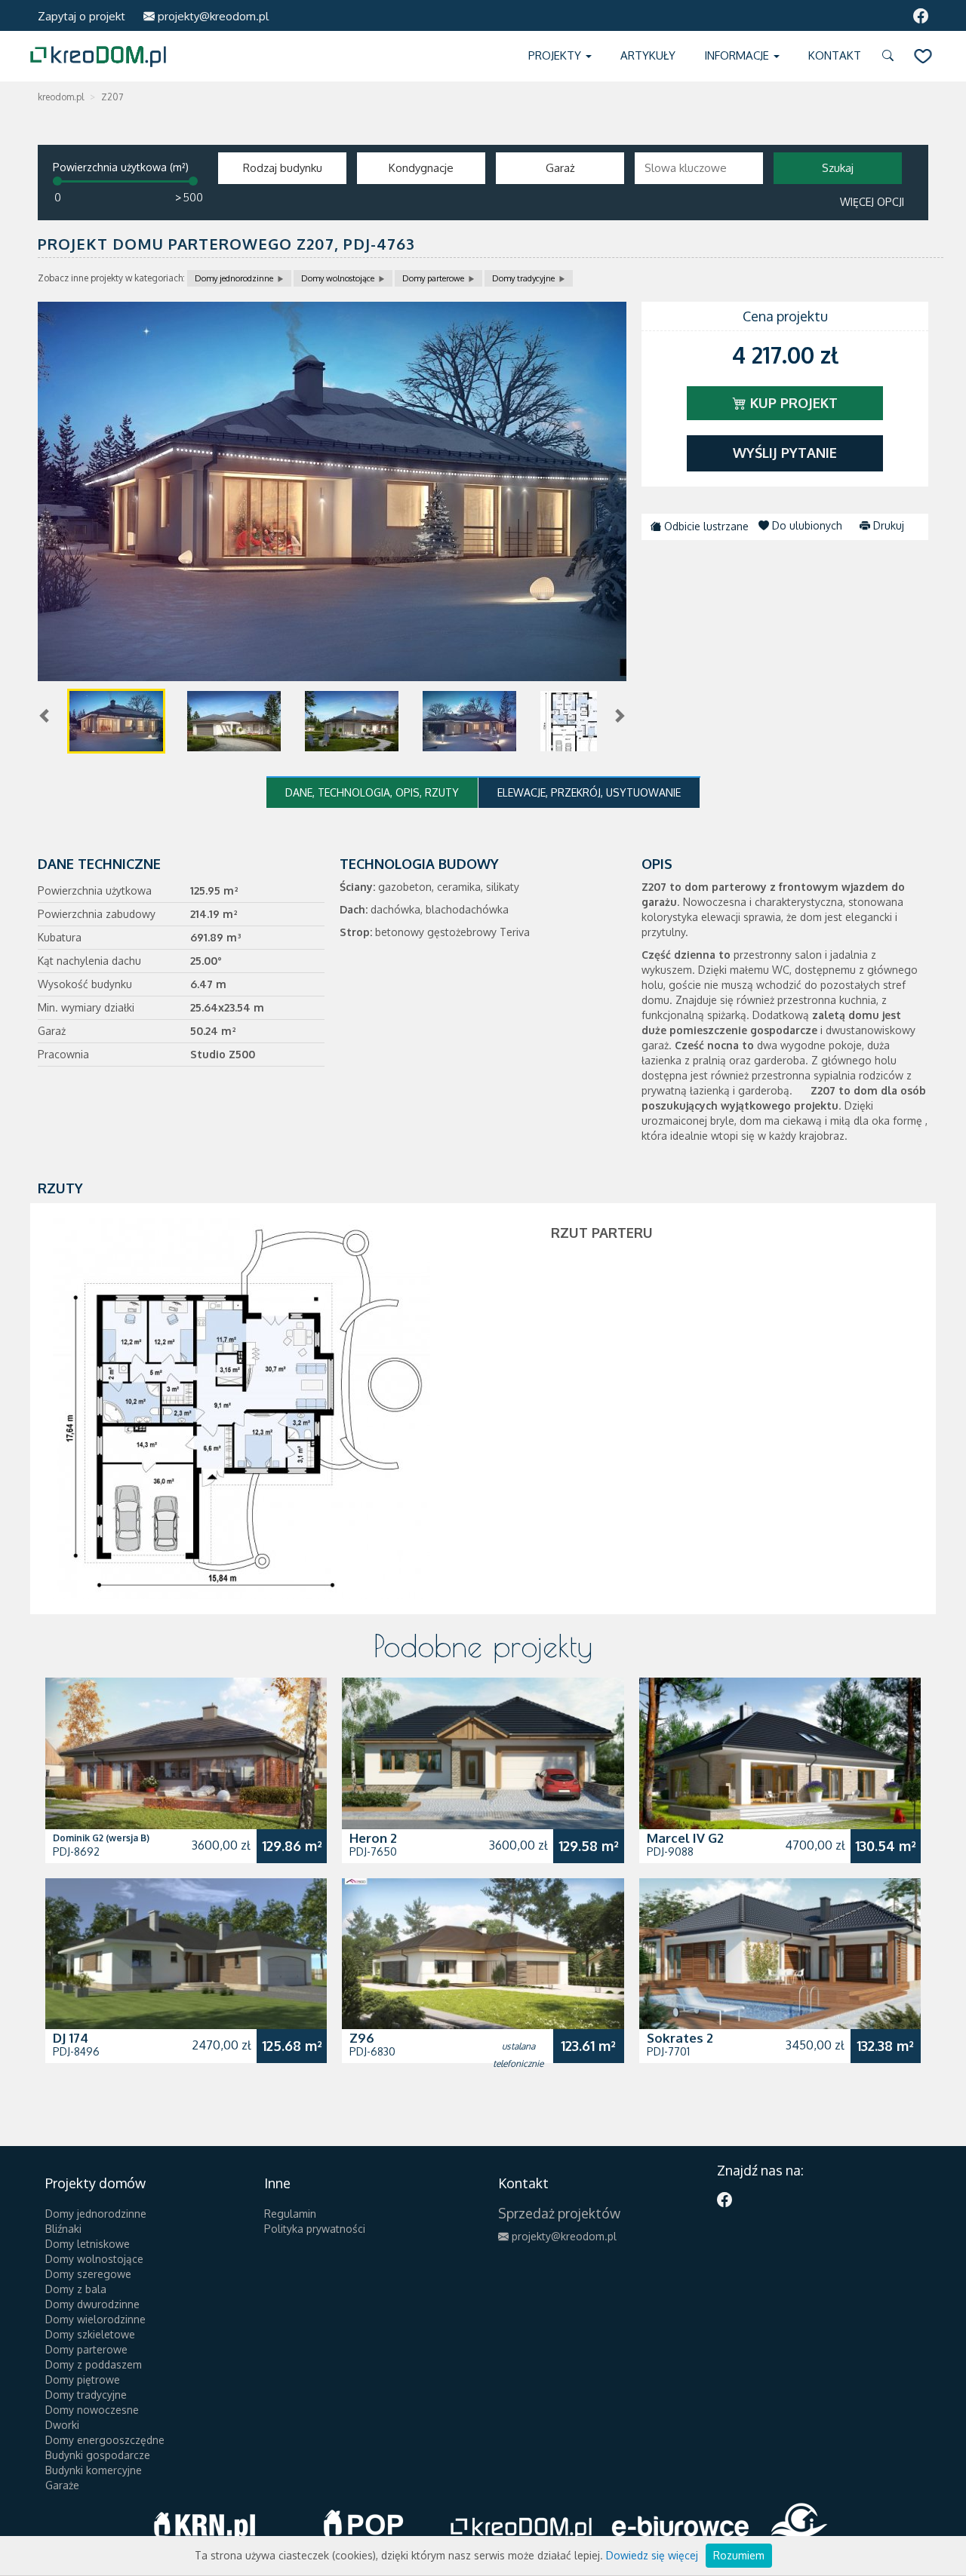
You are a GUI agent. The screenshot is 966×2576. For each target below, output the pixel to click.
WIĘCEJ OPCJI (872, 202)
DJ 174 (71, 2038)
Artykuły (648, 55)
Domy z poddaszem (94, 2364)
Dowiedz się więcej (652, 2555)
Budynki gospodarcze (98, 2455)
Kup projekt (792, 403)
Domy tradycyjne (523, 278)
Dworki (62, 2425)
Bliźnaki (63, 2229)
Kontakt (835, 55)
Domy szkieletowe (90, 2334)
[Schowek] (923, 56)
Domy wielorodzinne (95, 2319)
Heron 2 (373, 1838)
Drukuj (887, 525)
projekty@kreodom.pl (212, 16)
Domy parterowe (433, 278)
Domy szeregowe (88, 2274)
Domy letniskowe (88, 2244)
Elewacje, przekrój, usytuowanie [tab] (589, 792)
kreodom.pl (61, 97)
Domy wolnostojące (338, 278)
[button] (891, 56)
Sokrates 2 (680, 2038)
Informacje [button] (738, 55)
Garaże (62, 2485)
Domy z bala (76, 2289)
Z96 (362, 2038)
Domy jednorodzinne (234, 278)
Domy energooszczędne (105, 2440)
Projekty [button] (556, 55)
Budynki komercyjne (94, 2470)
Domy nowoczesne (92, 2410)
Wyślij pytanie (785, 453)
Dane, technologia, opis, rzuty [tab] (372, 792)
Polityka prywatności (315, 2229)
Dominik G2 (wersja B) (101, 1838)
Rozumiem (739, 2555)
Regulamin (290, 2214)
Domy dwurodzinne (92, 2304)
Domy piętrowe (83, 2379)
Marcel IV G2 (685, 1838)
